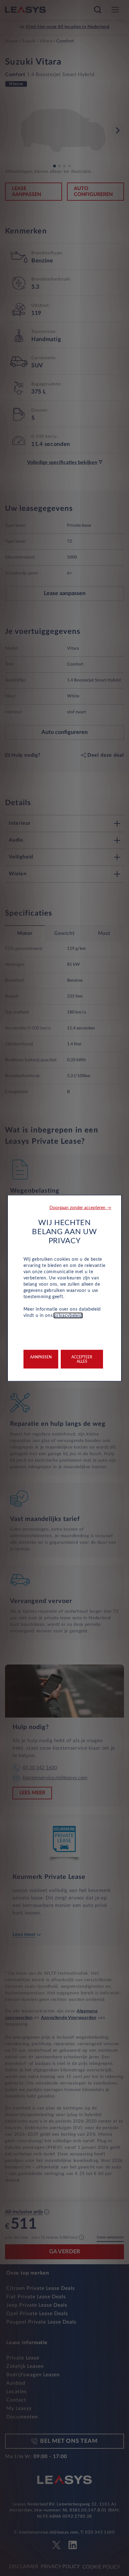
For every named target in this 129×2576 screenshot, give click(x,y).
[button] (80, 1208)
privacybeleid (68, 1315)
